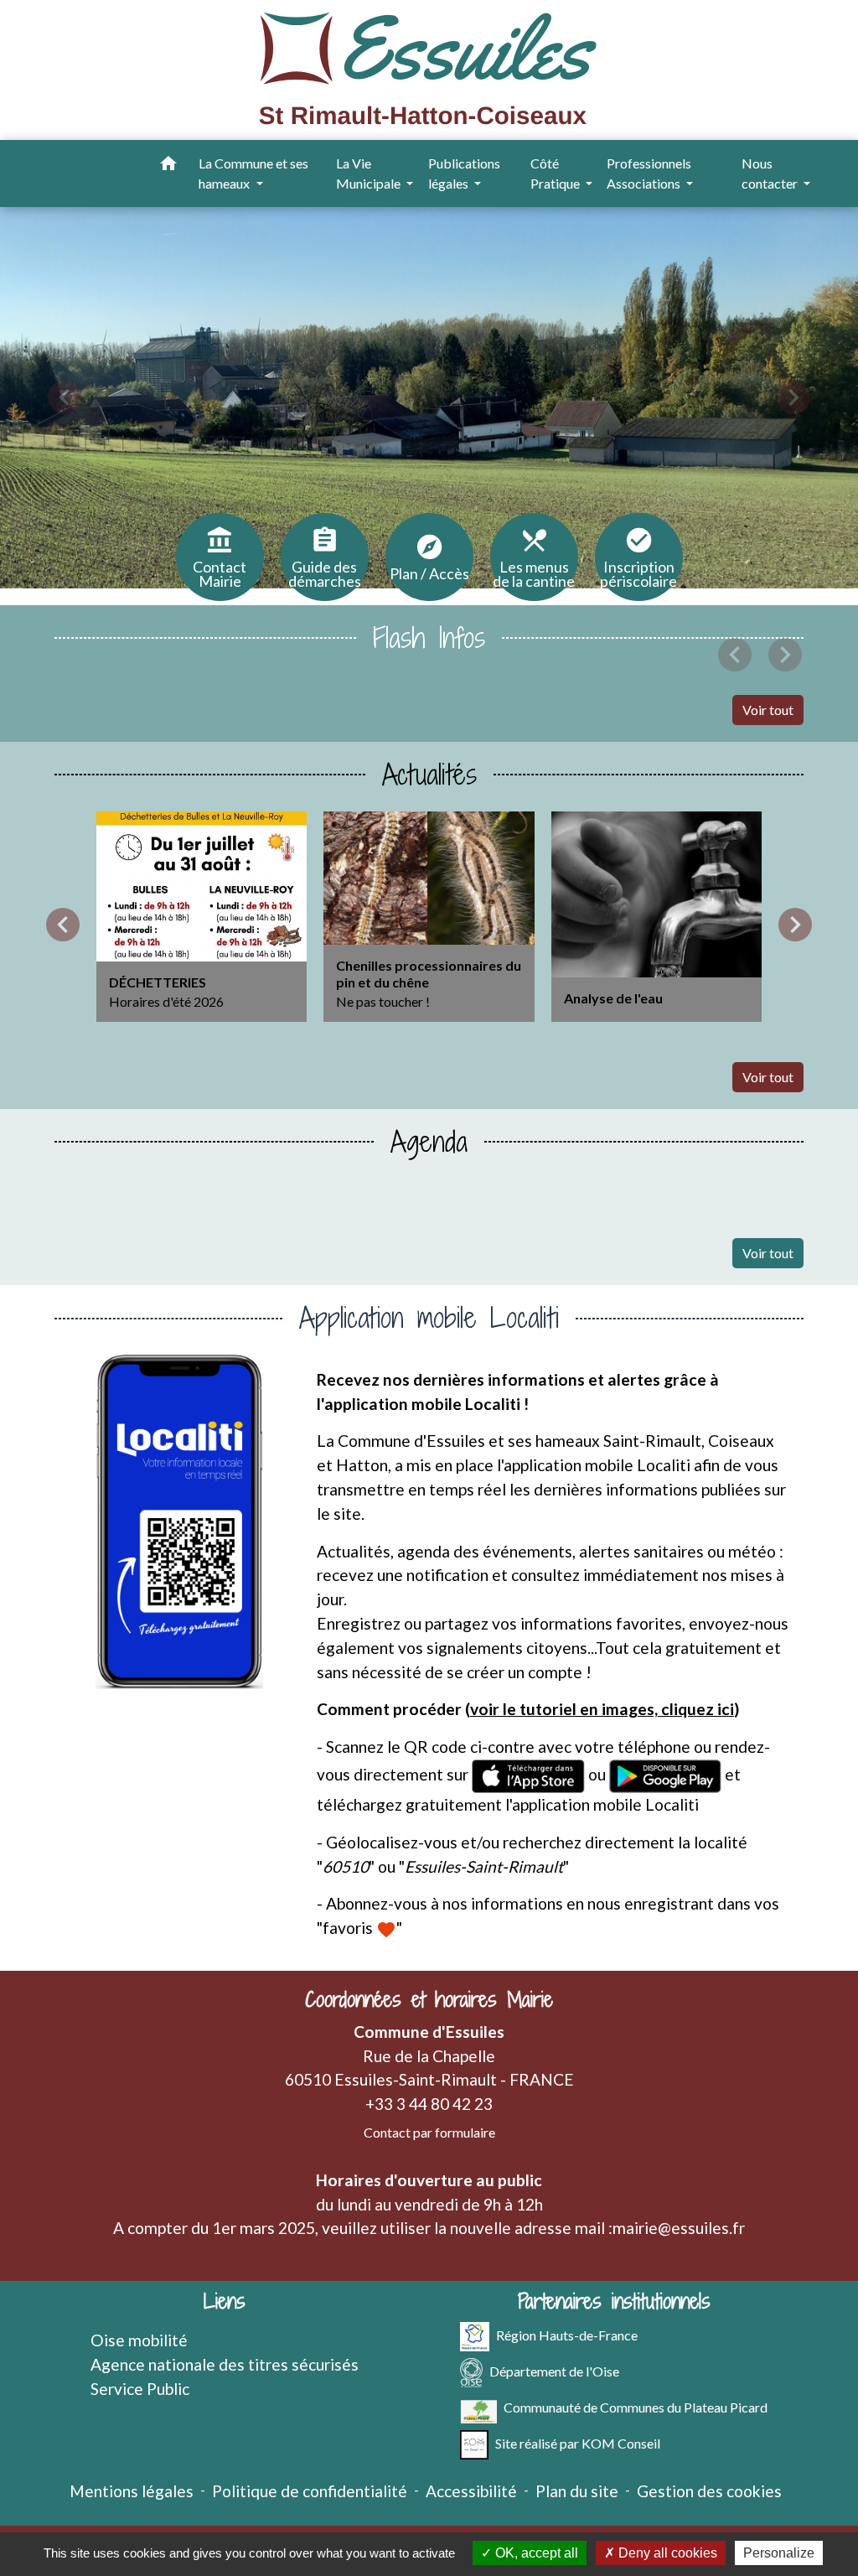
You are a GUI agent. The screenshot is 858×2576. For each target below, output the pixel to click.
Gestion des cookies (709, 2491)
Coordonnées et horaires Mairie (429, 2000)
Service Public (140, 2389)
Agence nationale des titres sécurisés (225, 2364)
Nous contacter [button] (771, 173)
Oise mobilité (139, 2340)
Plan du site (577, 2491)
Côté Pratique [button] (556, 173)
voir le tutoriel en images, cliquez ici (602, 1709)
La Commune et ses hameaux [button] (253, 173)
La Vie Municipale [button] (370, 173)
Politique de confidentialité (310, 2491)
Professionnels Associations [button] (649, 173)
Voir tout (768, 710)
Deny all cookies (666, 2553)
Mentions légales (132, 2491)
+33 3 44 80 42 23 (429, 2104)
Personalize (779, 2553)
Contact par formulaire (429, 2132)
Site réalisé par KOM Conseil (578, 2443)
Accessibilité (471, 2491)
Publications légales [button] (464, 173)
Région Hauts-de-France (567, 2335)
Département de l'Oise (554, 2371)
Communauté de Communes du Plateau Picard (636, 2407)
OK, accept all (535, 2553)
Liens (225, 2301)
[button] (168, 166)
